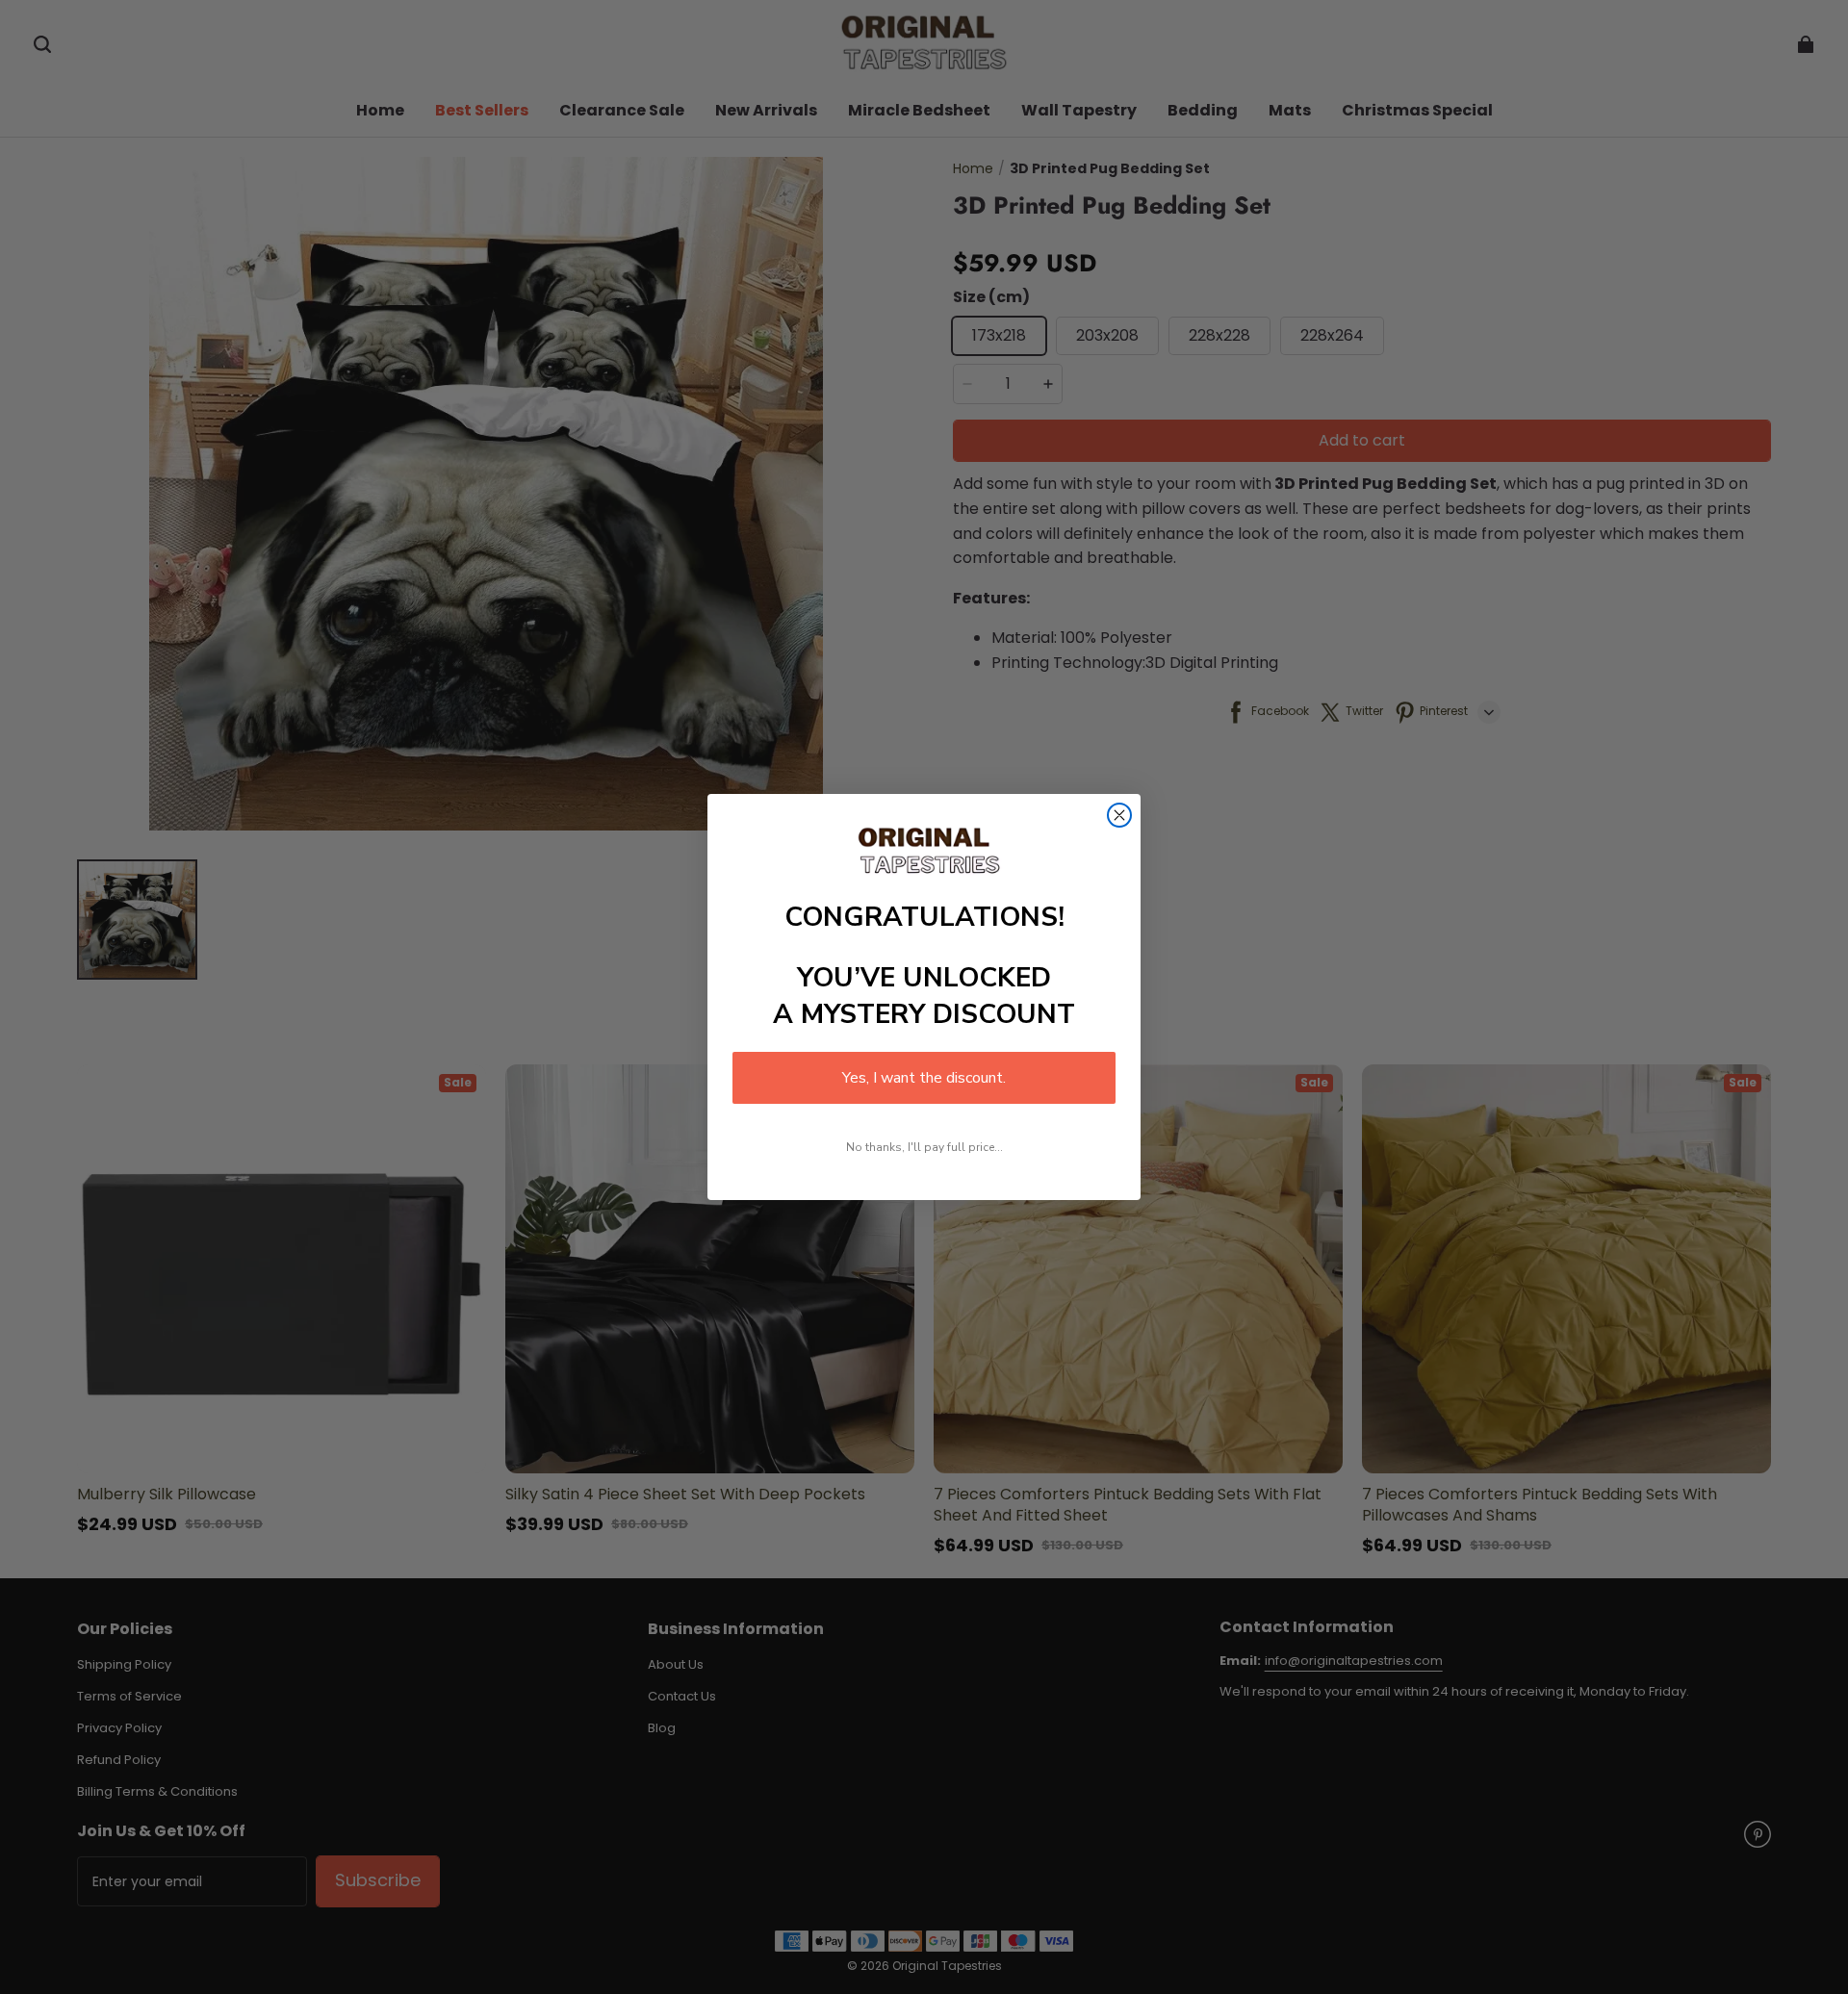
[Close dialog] (1119, 815)
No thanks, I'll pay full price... (924, 1147)
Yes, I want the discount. (924, 1078)
